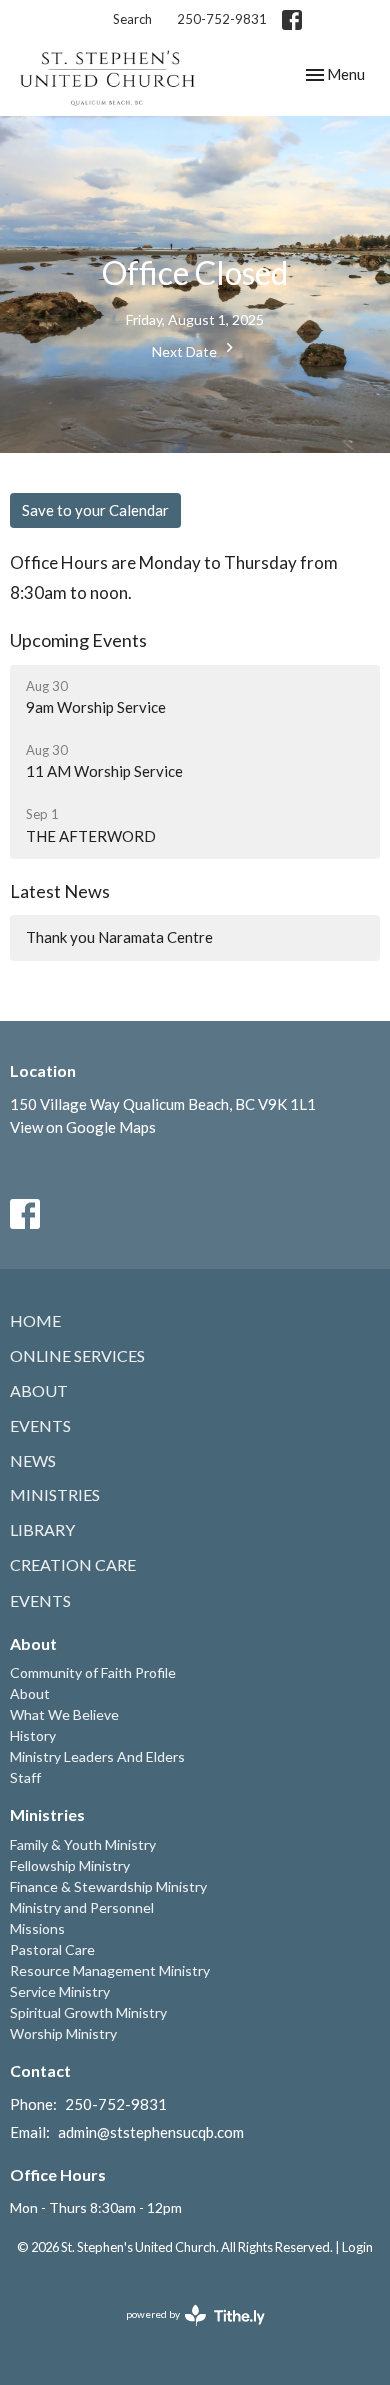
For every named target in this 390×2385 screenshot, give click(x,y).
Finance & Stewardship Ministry (108, 1886)
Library (42, 1529)
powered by (185, 2331)
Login (357, 2247)
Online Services (77, 1355)
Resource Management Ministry (110, 1970)
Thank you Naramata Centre (119, 937)
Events (40, 1425)
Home (35, 1320)
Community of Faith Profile (93, 1672)
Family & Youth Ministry (83, 1844)
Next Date (186, 351)
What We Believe (64, 1714)
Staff (25, 1777)
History (33, 1735)
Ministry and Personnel (82, 1907)
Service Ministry (60, 1991)
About (39, 1390)
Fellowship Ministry (70, 1865)
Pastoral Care (52, 1949)
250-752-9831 (222, 19)
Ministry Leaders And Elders (97, 1756)
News (33, 1460)
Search (132, 19)
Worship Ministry (63, 2033)
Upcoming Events (78, 640)
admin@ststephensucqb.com (151, 2132)
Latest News (60, 891)
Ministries (55, 1494)
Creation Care (73, 1564)
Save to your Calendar (95, 510)
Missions (37, 1928)
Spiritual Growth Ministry (88, 2012)
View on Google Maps (83, 1127)
